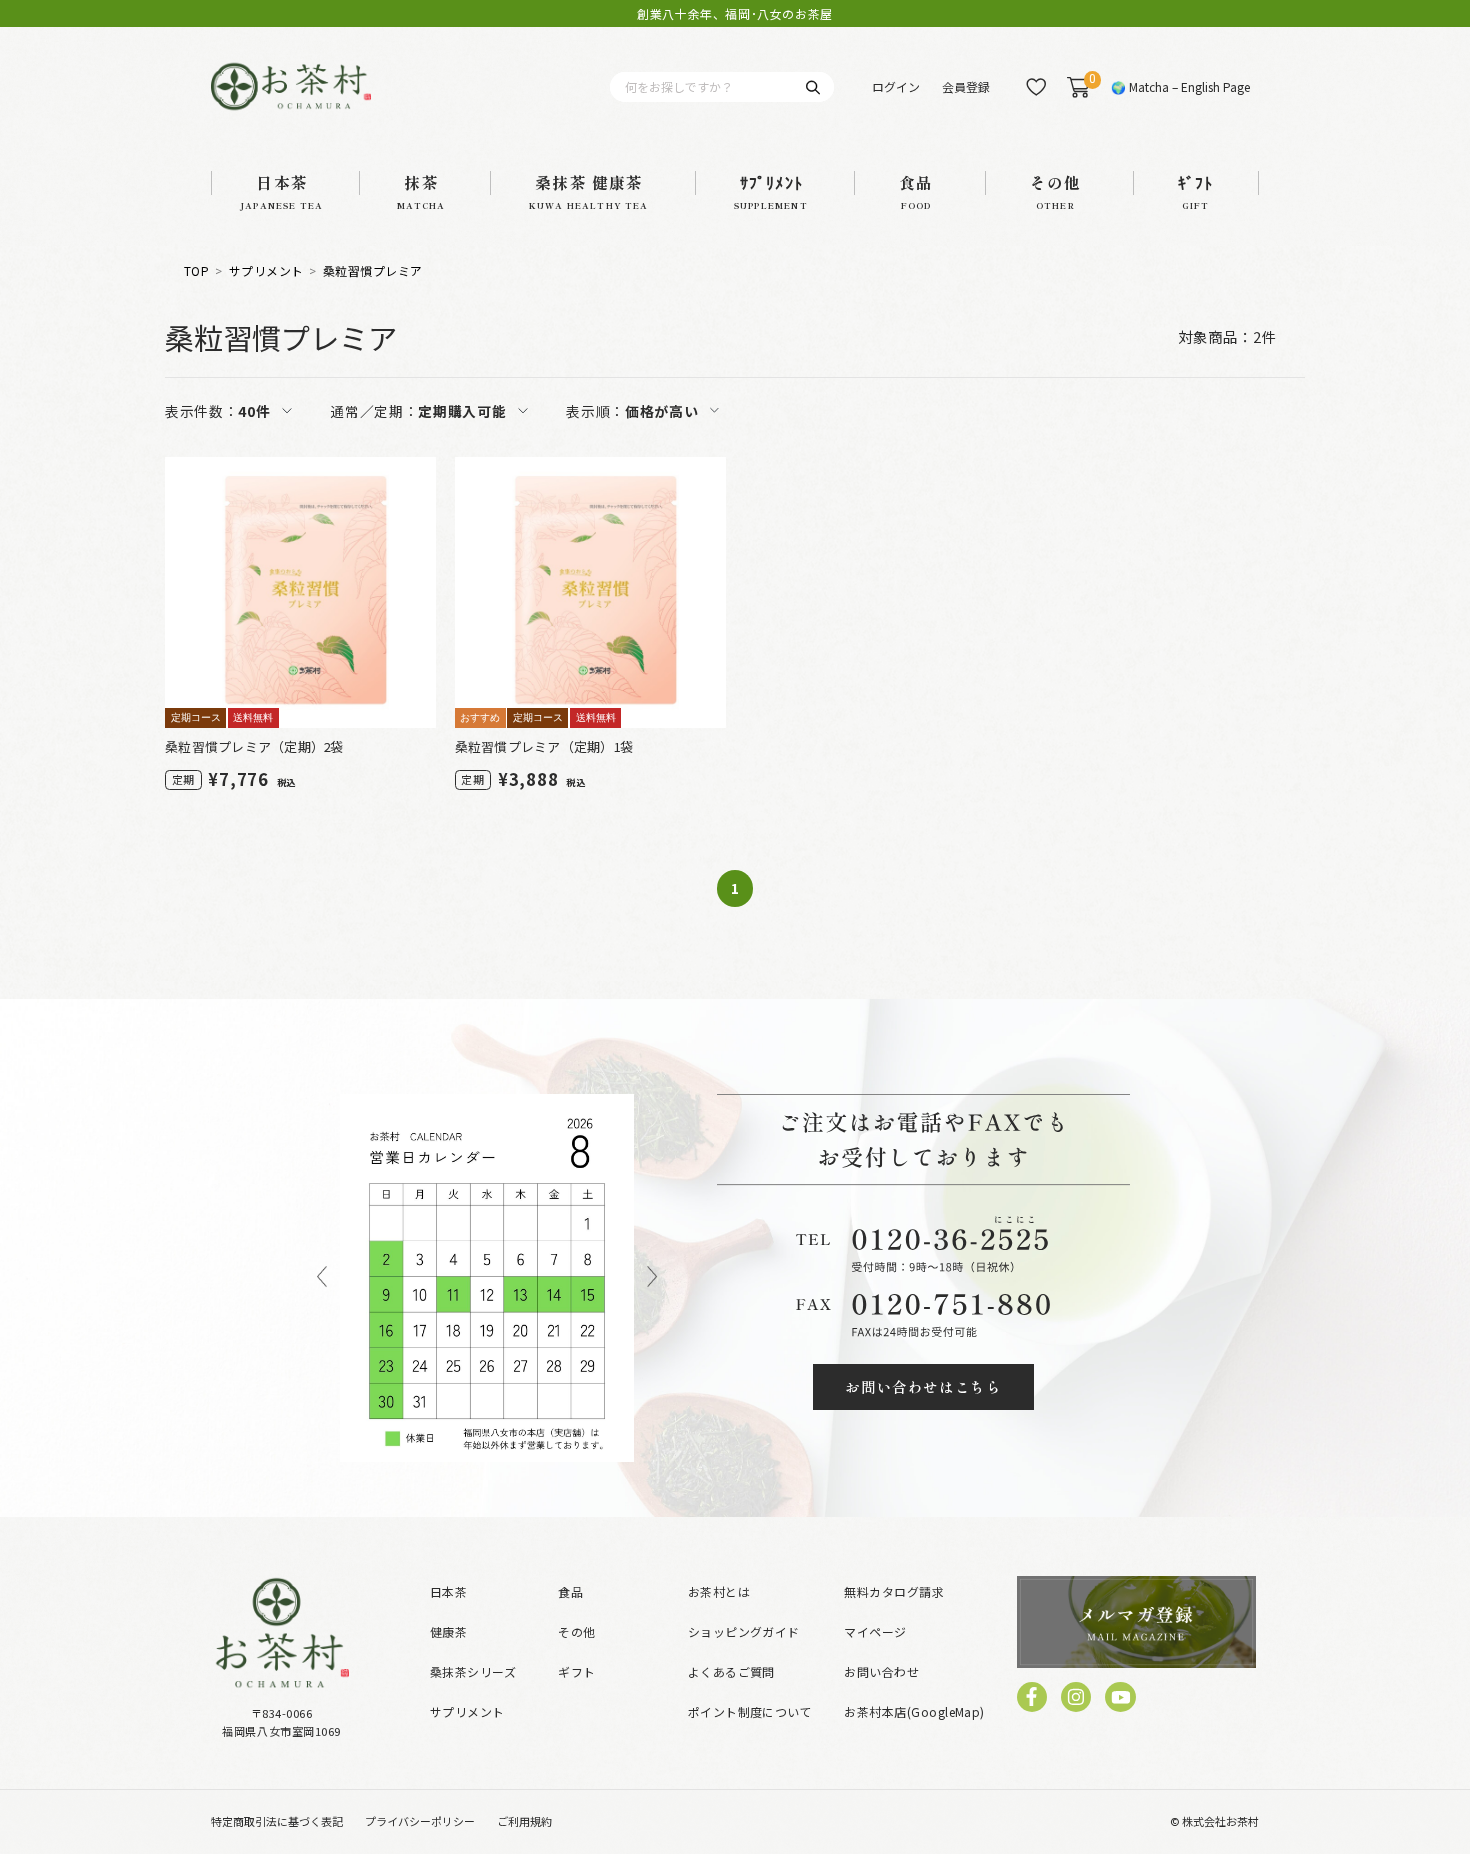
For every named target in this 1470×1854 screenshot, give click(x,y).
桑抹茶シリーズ (473, 1671)
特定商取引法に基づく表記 (277, 1821)
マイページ (875, 1631)
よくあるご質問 (731, 1671)
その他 (576, 1631)
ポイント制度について (750, 1711)
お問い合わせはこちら (923, 1386)
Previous (322, 1278)
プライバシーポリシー (420, 1821)
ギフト (576, 1671)
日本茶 (448, 1591)
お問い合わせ (881, 1671)
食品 (570, 1591)
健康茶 (448, 1631)
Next (652, 1278)
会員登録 (966, 86)
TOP (196, 271)
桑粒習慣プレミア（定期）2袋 (255, 746)
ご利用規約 (524, 1821)
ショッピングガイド (744, 1631)
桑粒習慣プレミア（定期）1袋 (545, 746)
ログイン (896, 86)
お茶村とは (719, 1591)
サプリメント (266, 271)
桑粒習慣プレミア (373, 271)
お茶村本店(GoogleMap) (914, 1711)
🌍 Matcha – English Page (1180, 86)
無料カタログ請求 (894, 1591)
